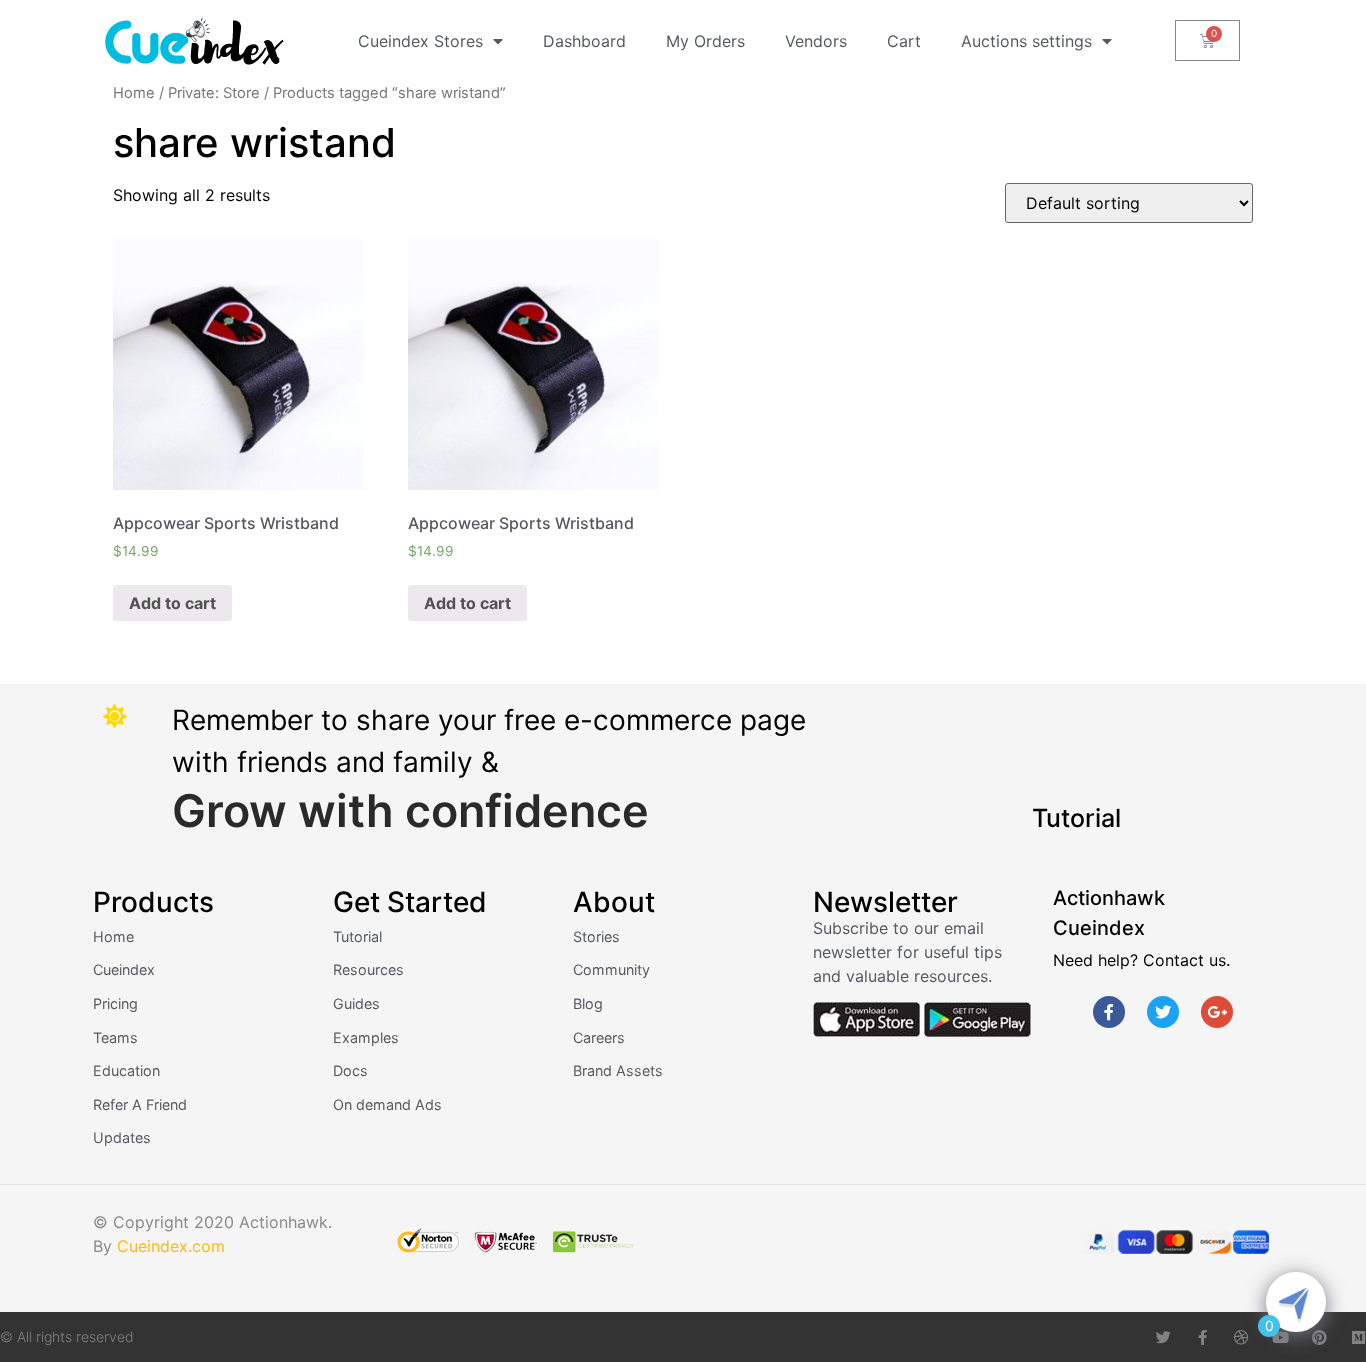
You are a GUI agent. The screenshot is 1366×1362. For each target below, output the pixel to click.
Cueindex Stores (420, 41)
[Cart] (1207, 40)
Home (134, 93)
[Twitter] (1163, 1012)
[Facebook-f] (1109, 1012)
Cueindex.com (171, 1246)
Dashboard (584, 41)
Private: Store (214, 93)
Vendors (816, 41)
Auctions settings (1026, 41)
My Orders (705, 41)
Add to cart (172, 603)
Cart (904, 41)
